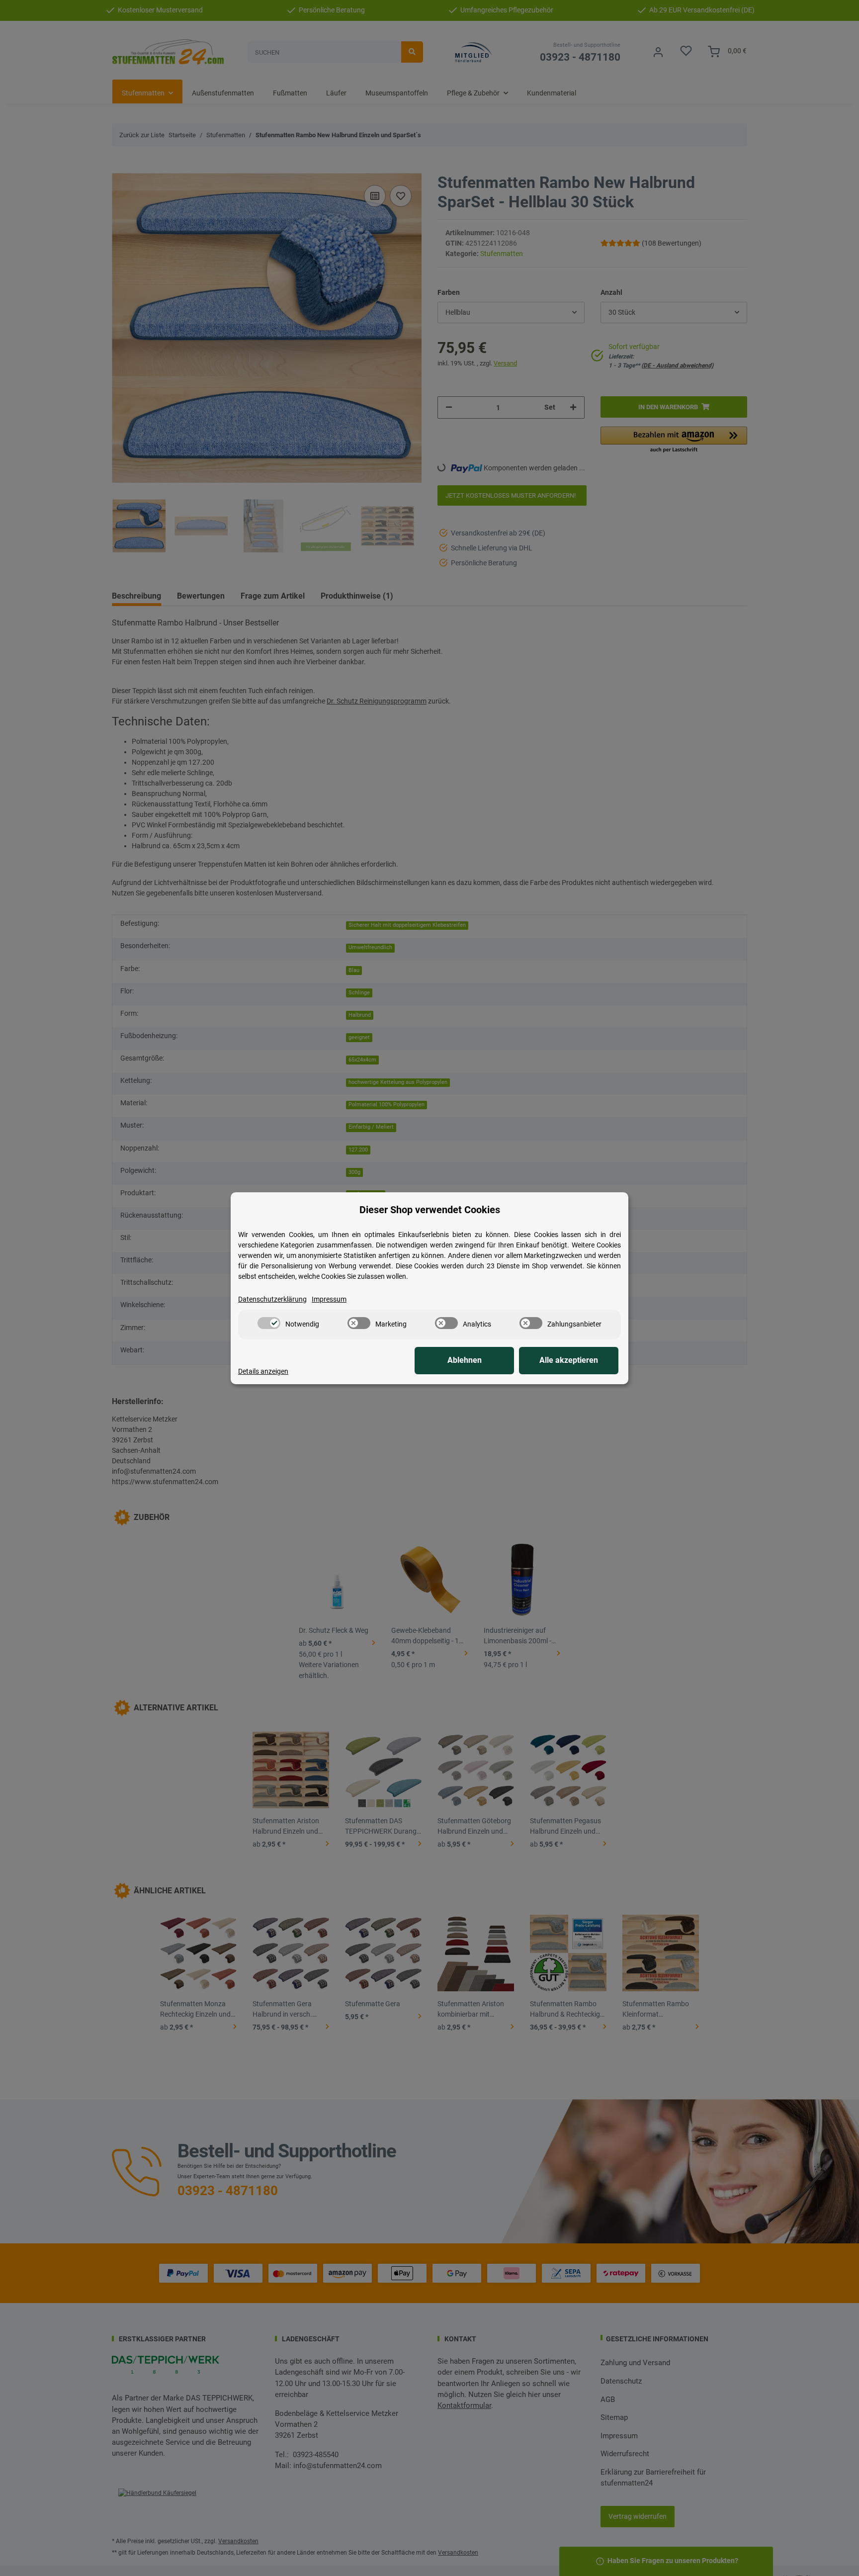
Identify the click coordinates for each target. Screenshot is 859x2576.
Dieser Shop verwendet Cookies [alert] (430, 1210)
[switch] (269, 1323)
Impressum (329, 1299)
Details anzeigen (263, 1371)
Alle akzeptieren (569, 1360)
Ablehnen (465, 1360)
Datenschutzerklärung (272, 1299)
